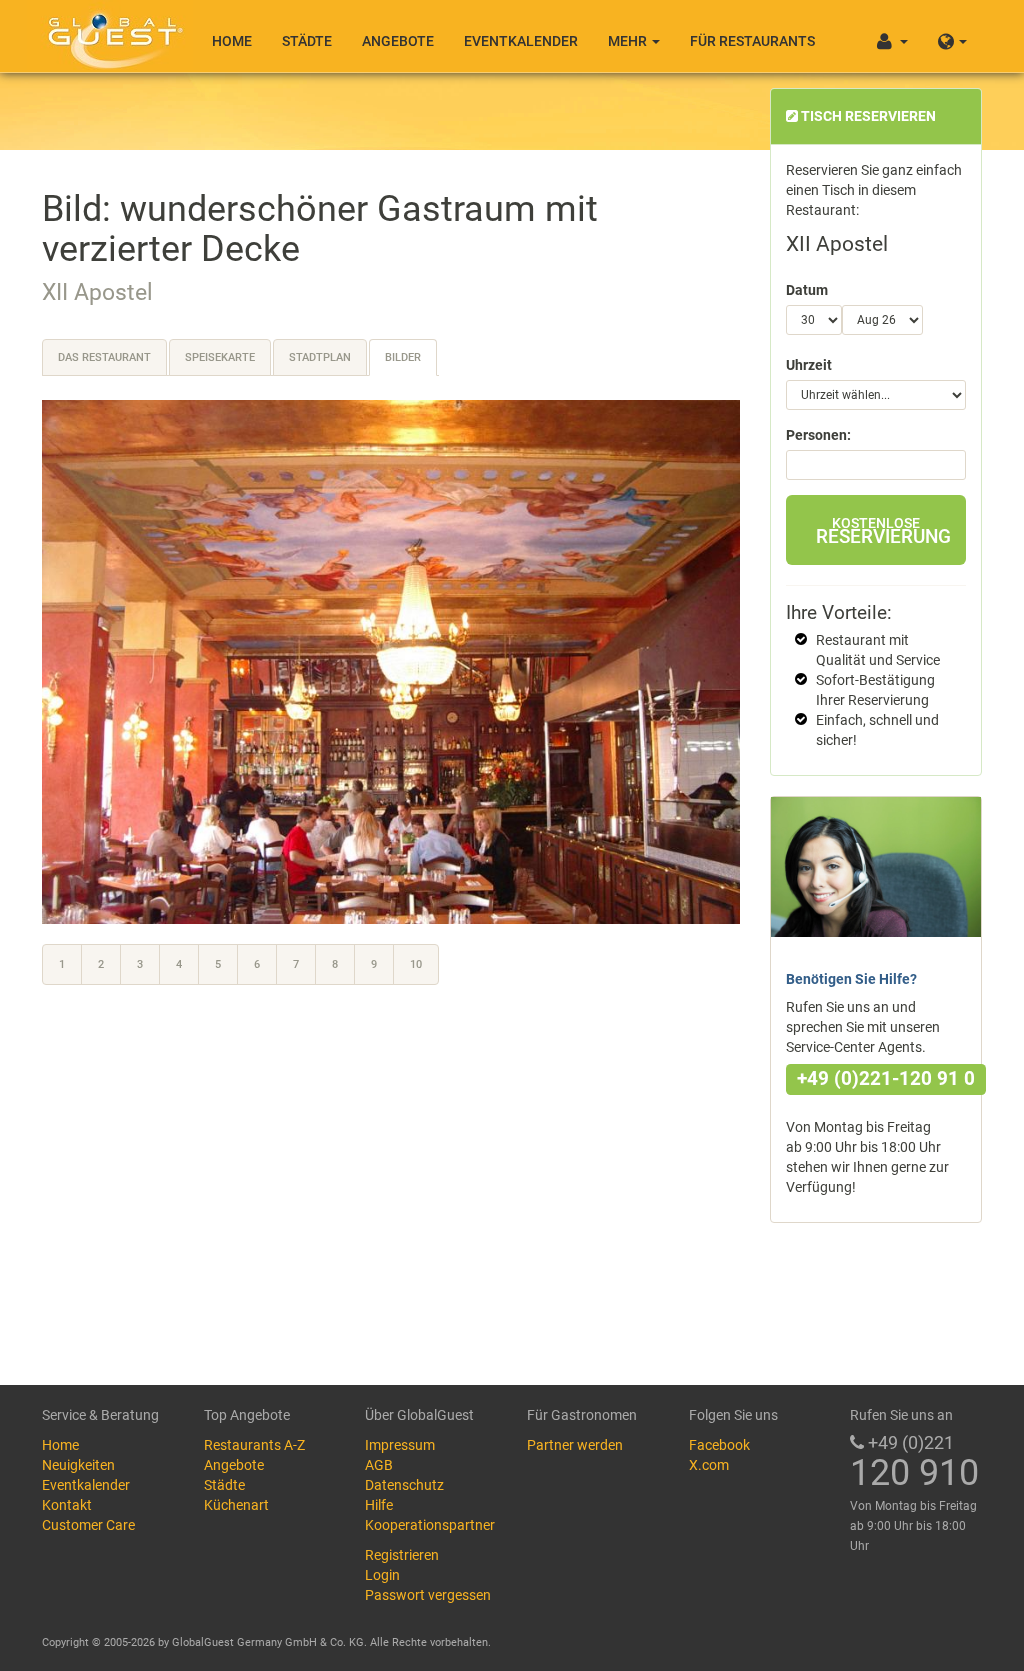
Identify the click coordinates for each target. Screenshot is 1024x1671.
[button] (952, 36)
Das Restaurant (104, 357)
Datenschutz (404, 1485)
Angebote (398, 41)
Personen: (818, 435)
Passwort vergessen (428, 1595)
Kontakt (67, 1505)
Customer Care (88, 1525)
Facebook (719, 1445)
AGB (379, 1465)
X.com (709, 1465)
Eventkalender (521, 41)
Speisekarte (220, 357)
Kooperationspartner (430, 1525)
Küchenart (236, 1505)
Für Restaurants (752, 41)
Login (382, 1575)
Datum (807, 290)
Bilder (403, 357)
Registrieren (402, 1555)
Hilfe (379, 1505)
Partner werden (575, 1445)
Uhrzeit (809, 365)
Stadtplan (320, 357)
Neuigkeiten (78, 1465)
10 (416, 964)
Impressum (400, 1445)
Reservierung (883, 531)
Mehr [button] (629, 41)
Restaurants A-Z (254, 1445)
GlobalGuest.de (112, 35)
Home (232, 41)
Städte (307, 41)
